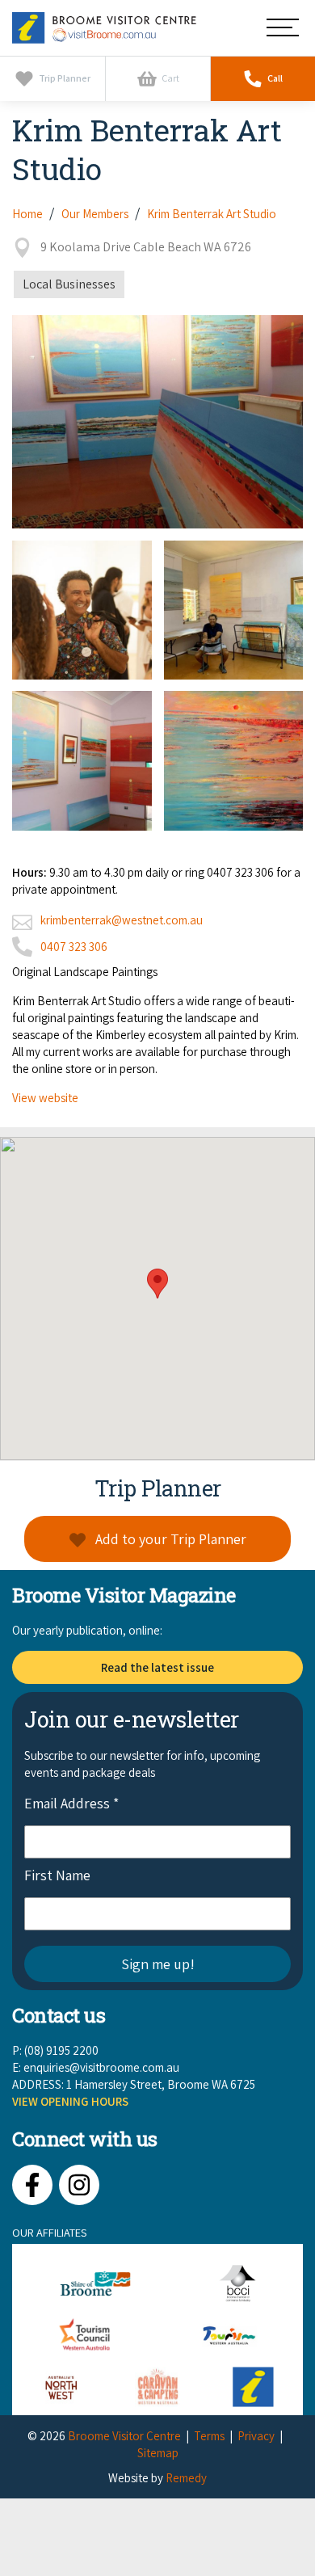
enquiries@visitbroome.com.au (101, 2067)
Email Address (71, 1803)
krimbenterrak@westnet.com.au (122, 920)
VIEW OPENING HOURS (70, 2101)
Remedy (186, 2478)
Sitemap (158, 2453)
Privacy (256, 2436)
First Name (57, 1875)
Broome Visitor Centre (124, 2436)
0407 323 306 (74, 947)
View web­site (45, 1098)
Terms (209, 2436)
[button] (157, 1284)
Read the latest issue (157, 1667)
